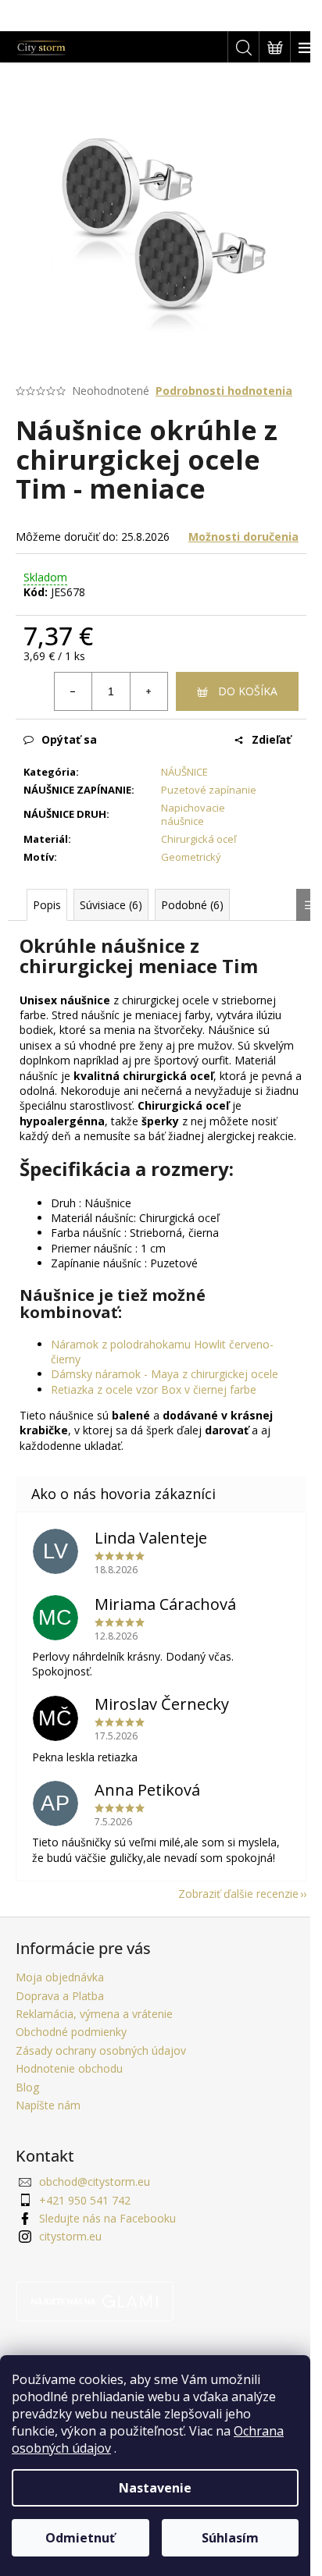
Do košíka (248, 691)
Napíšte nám (48, 2105)
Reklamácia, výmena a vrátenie (94, 2014)
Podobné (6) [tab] (192, 905)
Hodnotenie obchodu (69, 2068)
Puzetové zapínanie (209, 790)
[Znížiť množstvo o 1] (73, 691)
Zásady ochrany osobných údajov (101, 2050)
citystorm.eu (70, 2236)
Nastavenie (155, 2488)
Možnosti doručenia (243, 537)
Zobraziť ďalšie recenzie (238, 1894)
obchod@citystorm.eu (95, 2182)
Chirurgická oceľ (199, 839)
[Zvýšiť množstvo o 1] (148, 691)
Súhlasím (230, 2538)
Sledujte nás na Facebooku (107, 2218)
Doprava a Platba (60, 1996)
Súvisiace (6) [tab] (111, 905)
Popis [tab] (47, 905)
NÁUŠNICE (184, 772)
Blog (27, 2087)
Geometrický (191, 857)
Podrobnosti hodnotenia (224, 391)
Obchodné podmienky (71, 2032)
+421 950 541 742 (85, 2200)
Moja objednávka (60, 1977)
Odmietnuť (80, 2538)
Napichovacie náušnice (193, 814)
